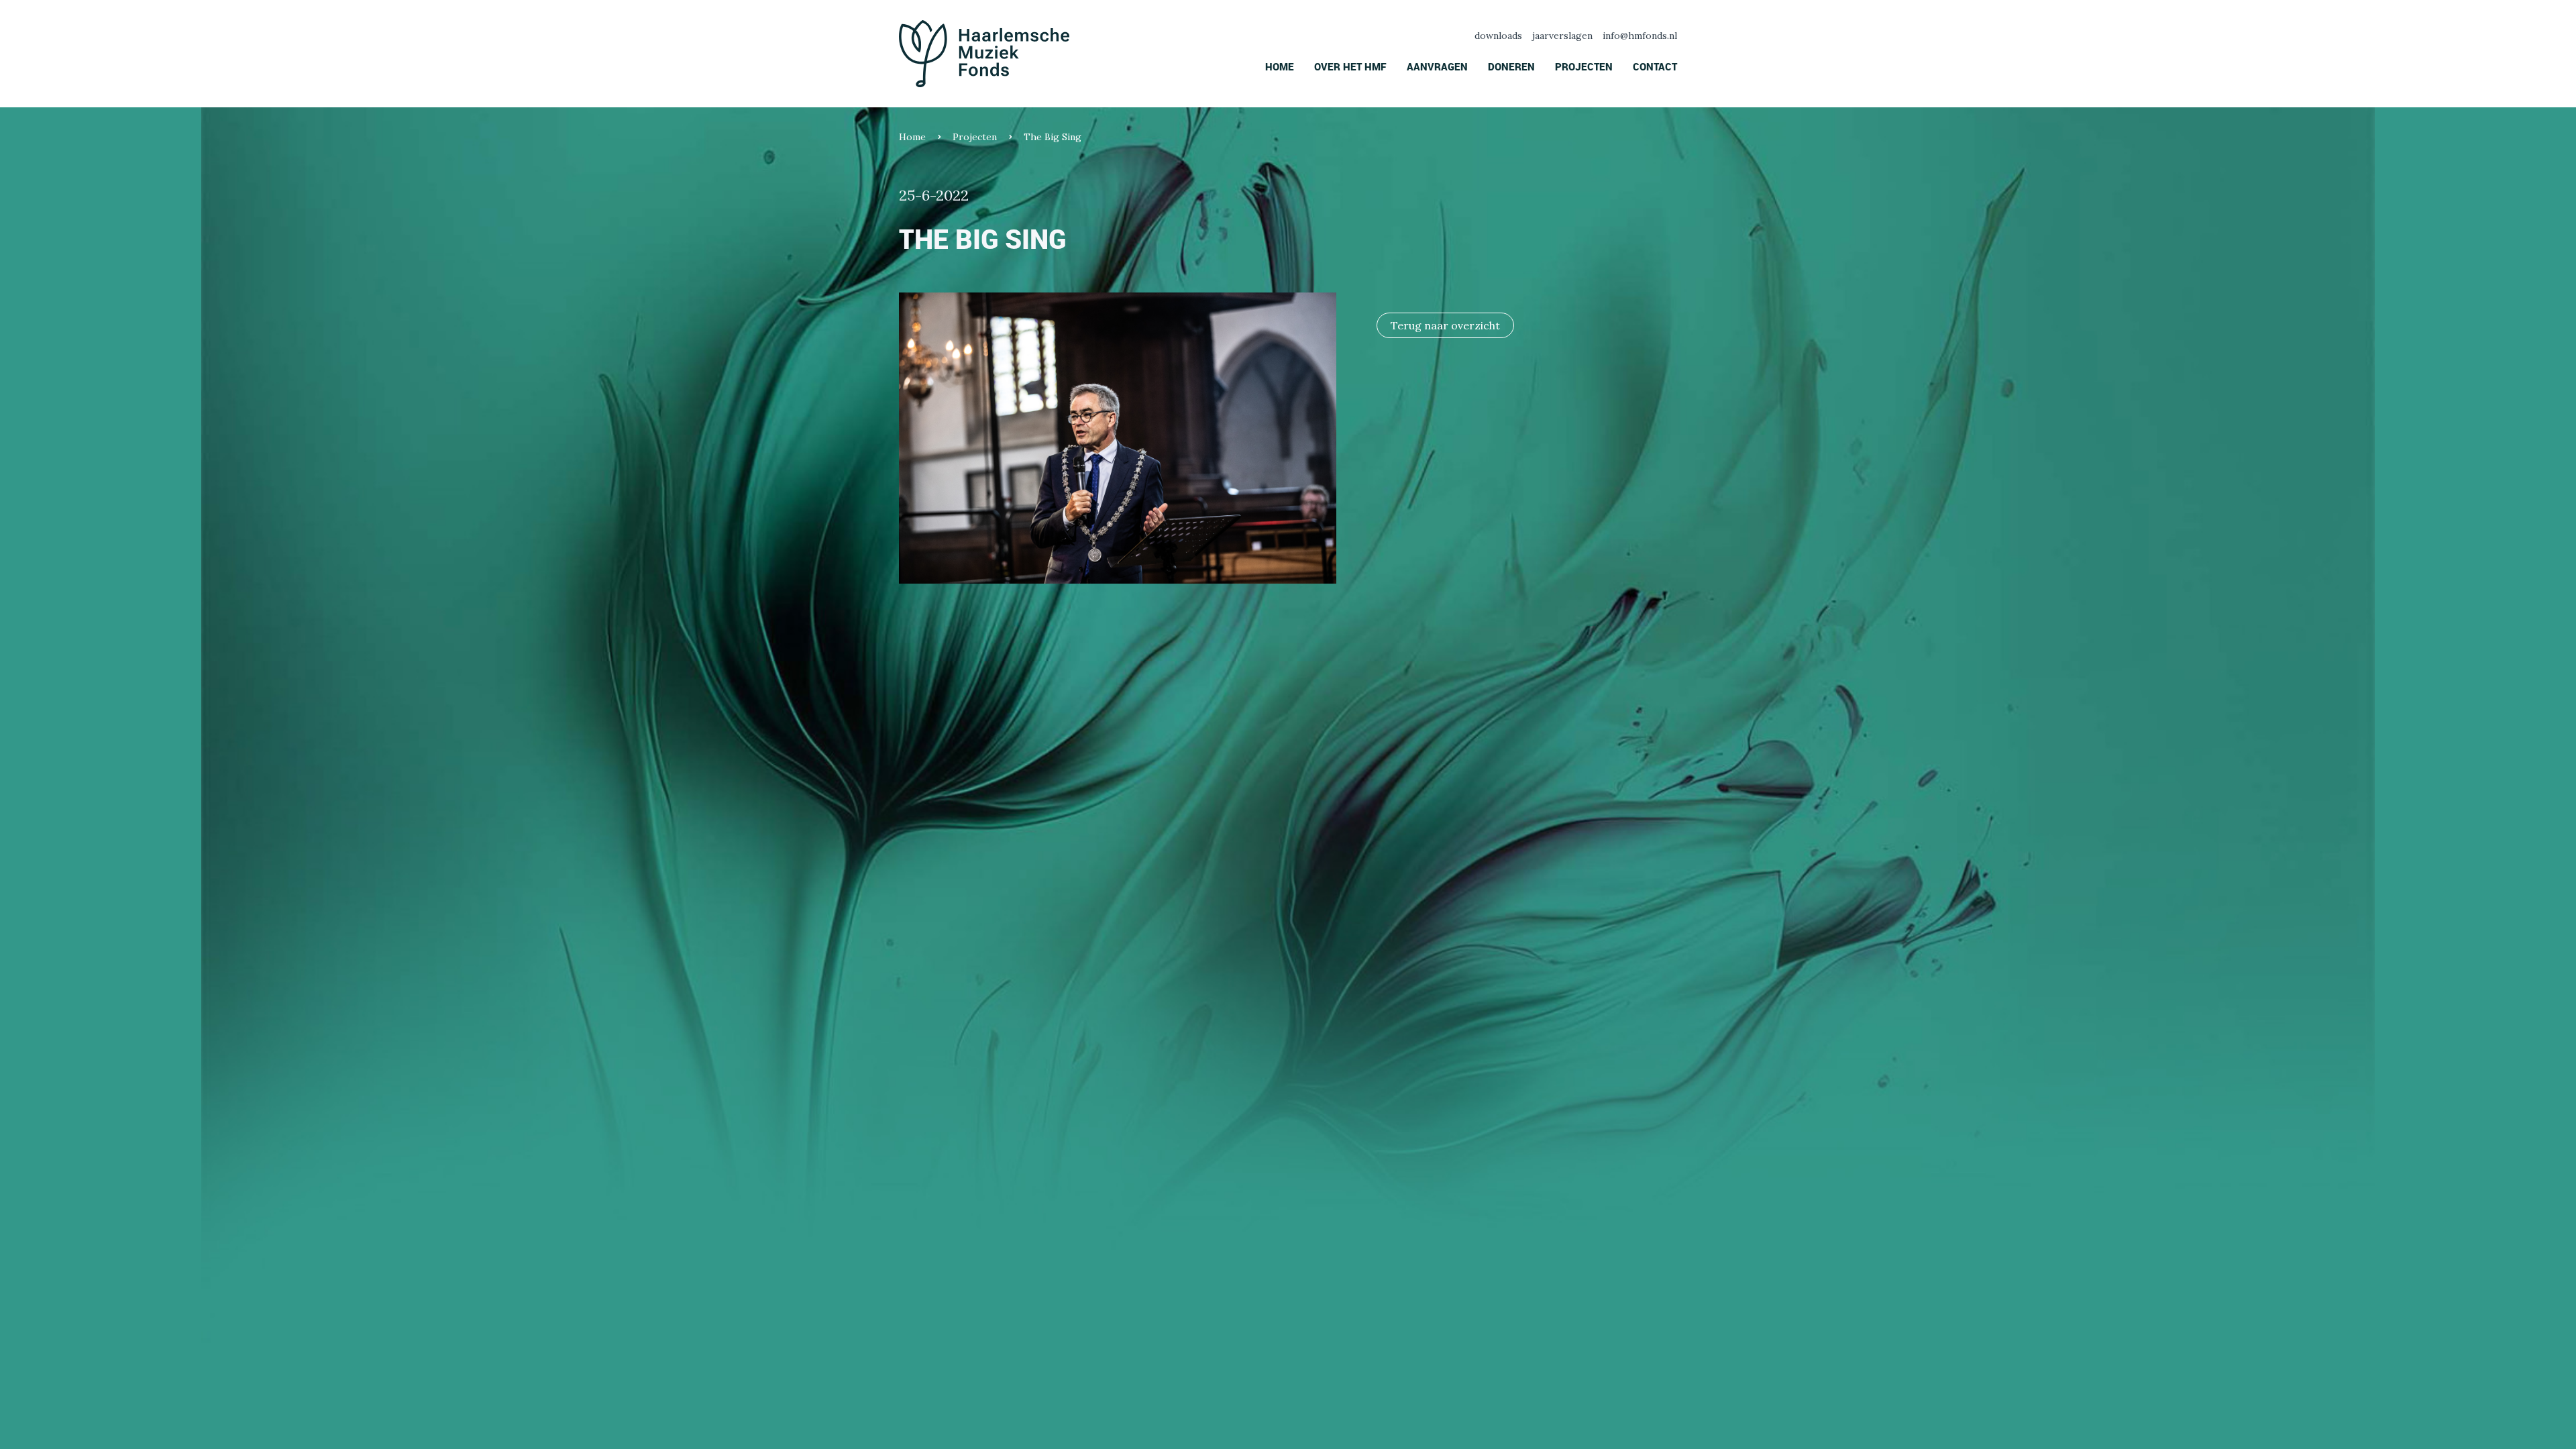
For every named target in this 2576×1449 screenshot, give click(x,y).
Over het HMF (1350, 66)
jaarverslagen (1562, 36)
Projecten (1584, 66)
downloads (1498, 36)
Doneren (1511, 66)
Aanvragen (1437, 66)
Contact (1655, 66)
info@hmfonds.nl (1640, 36)
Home (1280, 66)
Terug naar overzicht (1445, 325)
